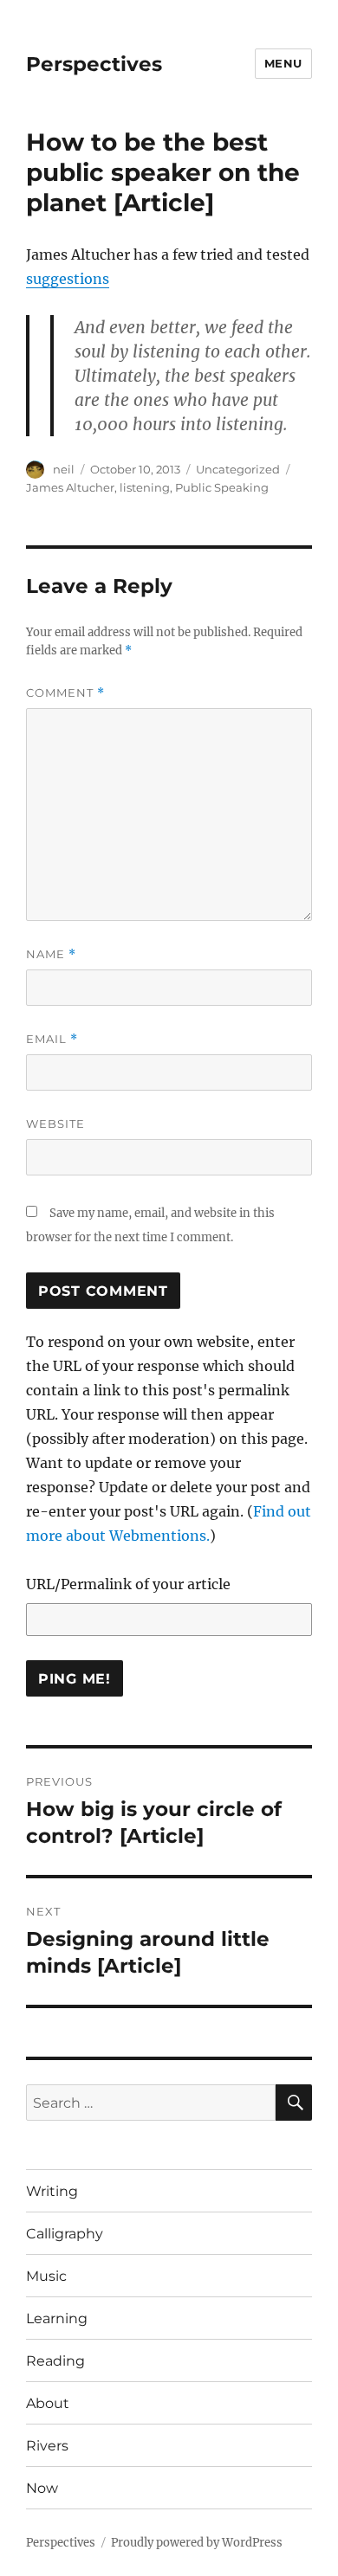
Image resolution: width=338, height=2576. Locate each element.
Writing (52, 2191)
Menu (283, 63)
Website (55, 1124)
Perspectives (94, 64)
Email (52, 1039)
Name (51, 954)
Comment (65, 693)
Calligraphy (65, 2234)
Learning (57, 2318)
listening (145, 487)
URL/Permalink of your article (128, 1584)
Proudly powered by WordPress (197, 2543)
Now (42, 2488)
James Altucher (70, 487)
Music (46, 2276)
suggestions (68, 279)
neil (64, 469)
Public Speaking (222, 487)
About (48, 2403)
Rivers (47, 2446)
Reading (55, 2361)
